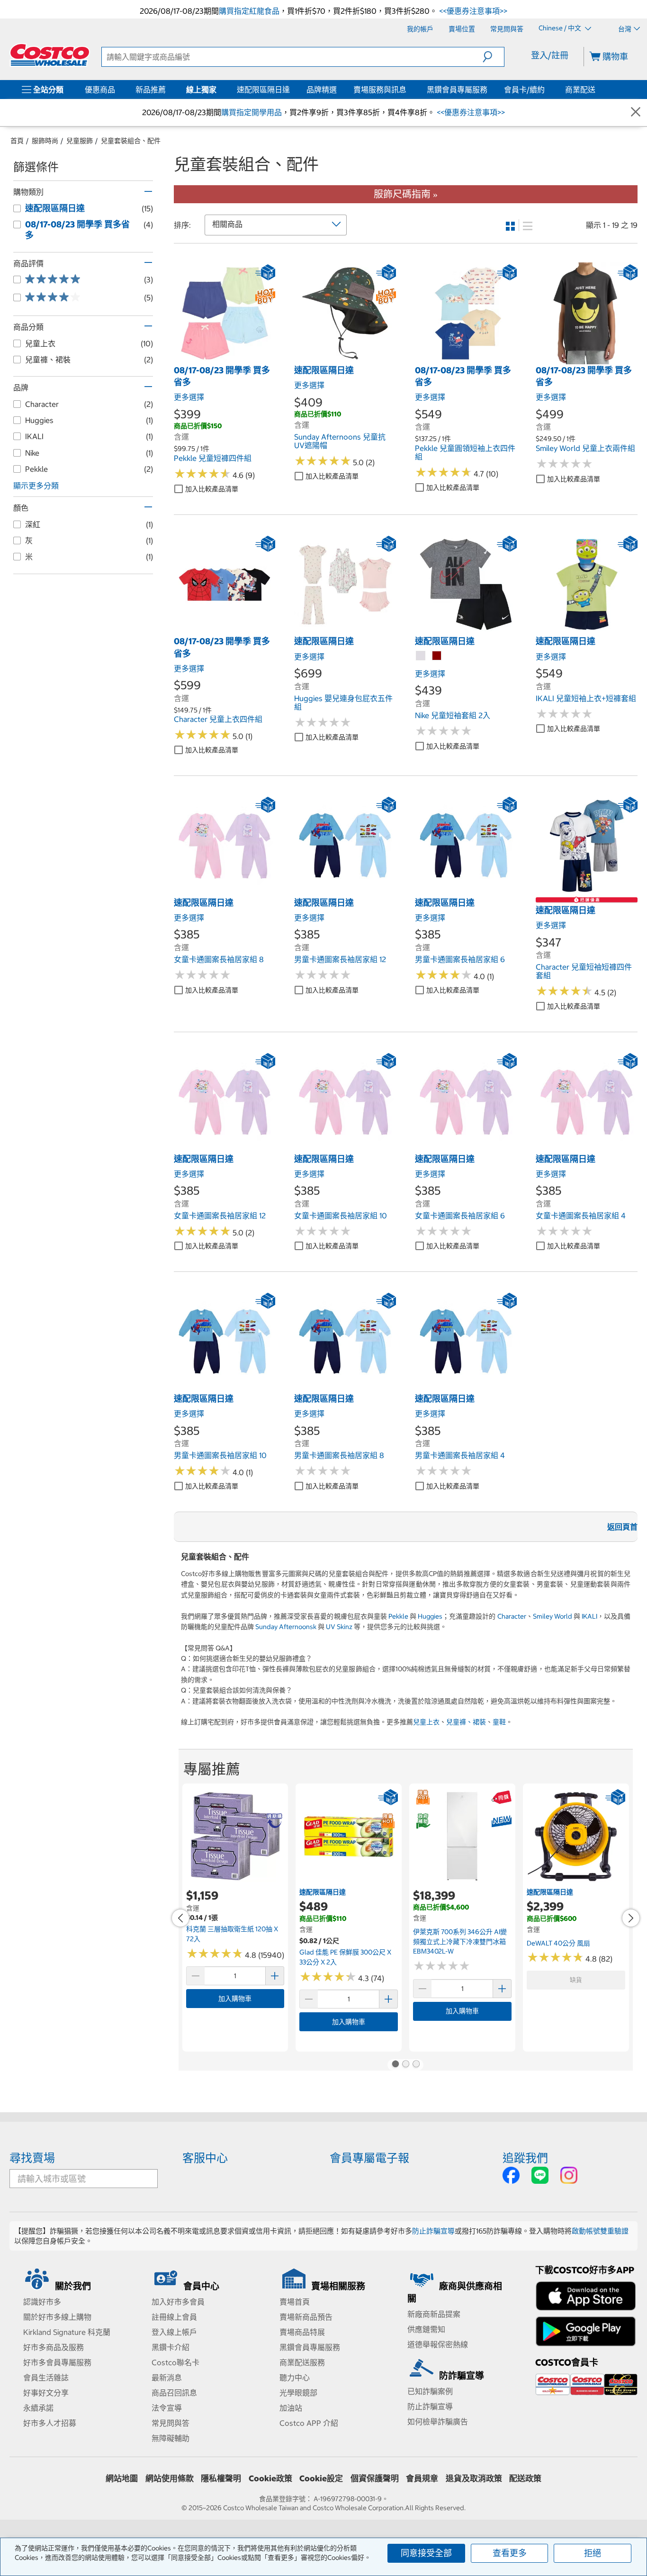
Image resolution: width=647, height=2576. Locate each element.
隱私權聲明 (221, 2478)
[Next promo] (631, 1918)
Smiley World (553, 1616)
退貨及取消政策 (474, 2478)
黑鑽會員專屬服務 (457, 90)
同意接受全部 (426, 2553)
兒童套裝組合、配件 (131, 141)
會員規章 (422, 2478)
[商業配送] (597, 90)
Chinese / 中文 (561, 28)
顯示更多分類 (36, 486)
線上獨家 (201, 90)
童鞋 (499, 1722)
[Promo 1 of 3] (395, 2065)
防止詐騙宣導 (433, 2231)
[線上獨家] (218, 90)
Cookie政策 (270, 2478)
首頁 (17, 141)
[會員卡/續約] (547, 90)
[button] (493, 57)
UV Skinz (339, 1627)
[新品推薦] (168, 90)
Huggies (430, 1616)
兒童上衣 (426, 1722)
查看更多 (510, 2553)
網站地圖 (122, 2478)
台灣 (625, 29)
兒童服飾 (80, 141)
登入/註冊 (550, 55)
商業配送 (580, 90)
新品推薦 (151, 90)
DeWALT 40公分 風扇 (558, 1943)
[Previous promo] (180, 1918)
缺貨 (576, 1980)
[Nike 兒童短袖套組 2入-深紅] (437, 656)
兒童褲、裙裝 (466, 1722)
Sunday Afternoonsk (286, 1627)
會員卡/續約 (524, 90)
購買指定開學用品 (252, 112)
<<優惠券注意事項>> (472, 11)
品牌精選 (322, 90)
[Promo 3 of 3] (416, 2065)
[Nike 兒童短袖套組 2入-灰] (421, 656)
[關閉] (636, 113)
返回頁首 (622, 1527)
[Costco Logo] (50, 55)
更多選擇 (189, 397)
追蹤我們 (525, 2158)
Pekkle (398, 1616)
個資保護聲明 (375, 2478)
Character (512, 1616)
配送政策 (525, 2478)
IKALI (589, 1616)
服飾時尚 (45, 141)
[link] (225, 359)
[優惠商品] (117, 90)
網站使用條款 (170, 2478)
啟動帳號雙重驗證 (600, 2231)
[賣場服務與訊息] (408, 90)
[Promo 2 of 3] (405, 2065)
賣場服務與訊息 (380, 90)
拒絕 (593, 2553)
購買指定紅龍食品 (249, 11)
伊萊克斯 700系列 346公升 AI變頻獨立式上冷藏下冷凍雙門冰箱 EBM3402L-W (460, 1941)
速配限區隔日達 (263, 90)
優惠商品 (100, 90)
